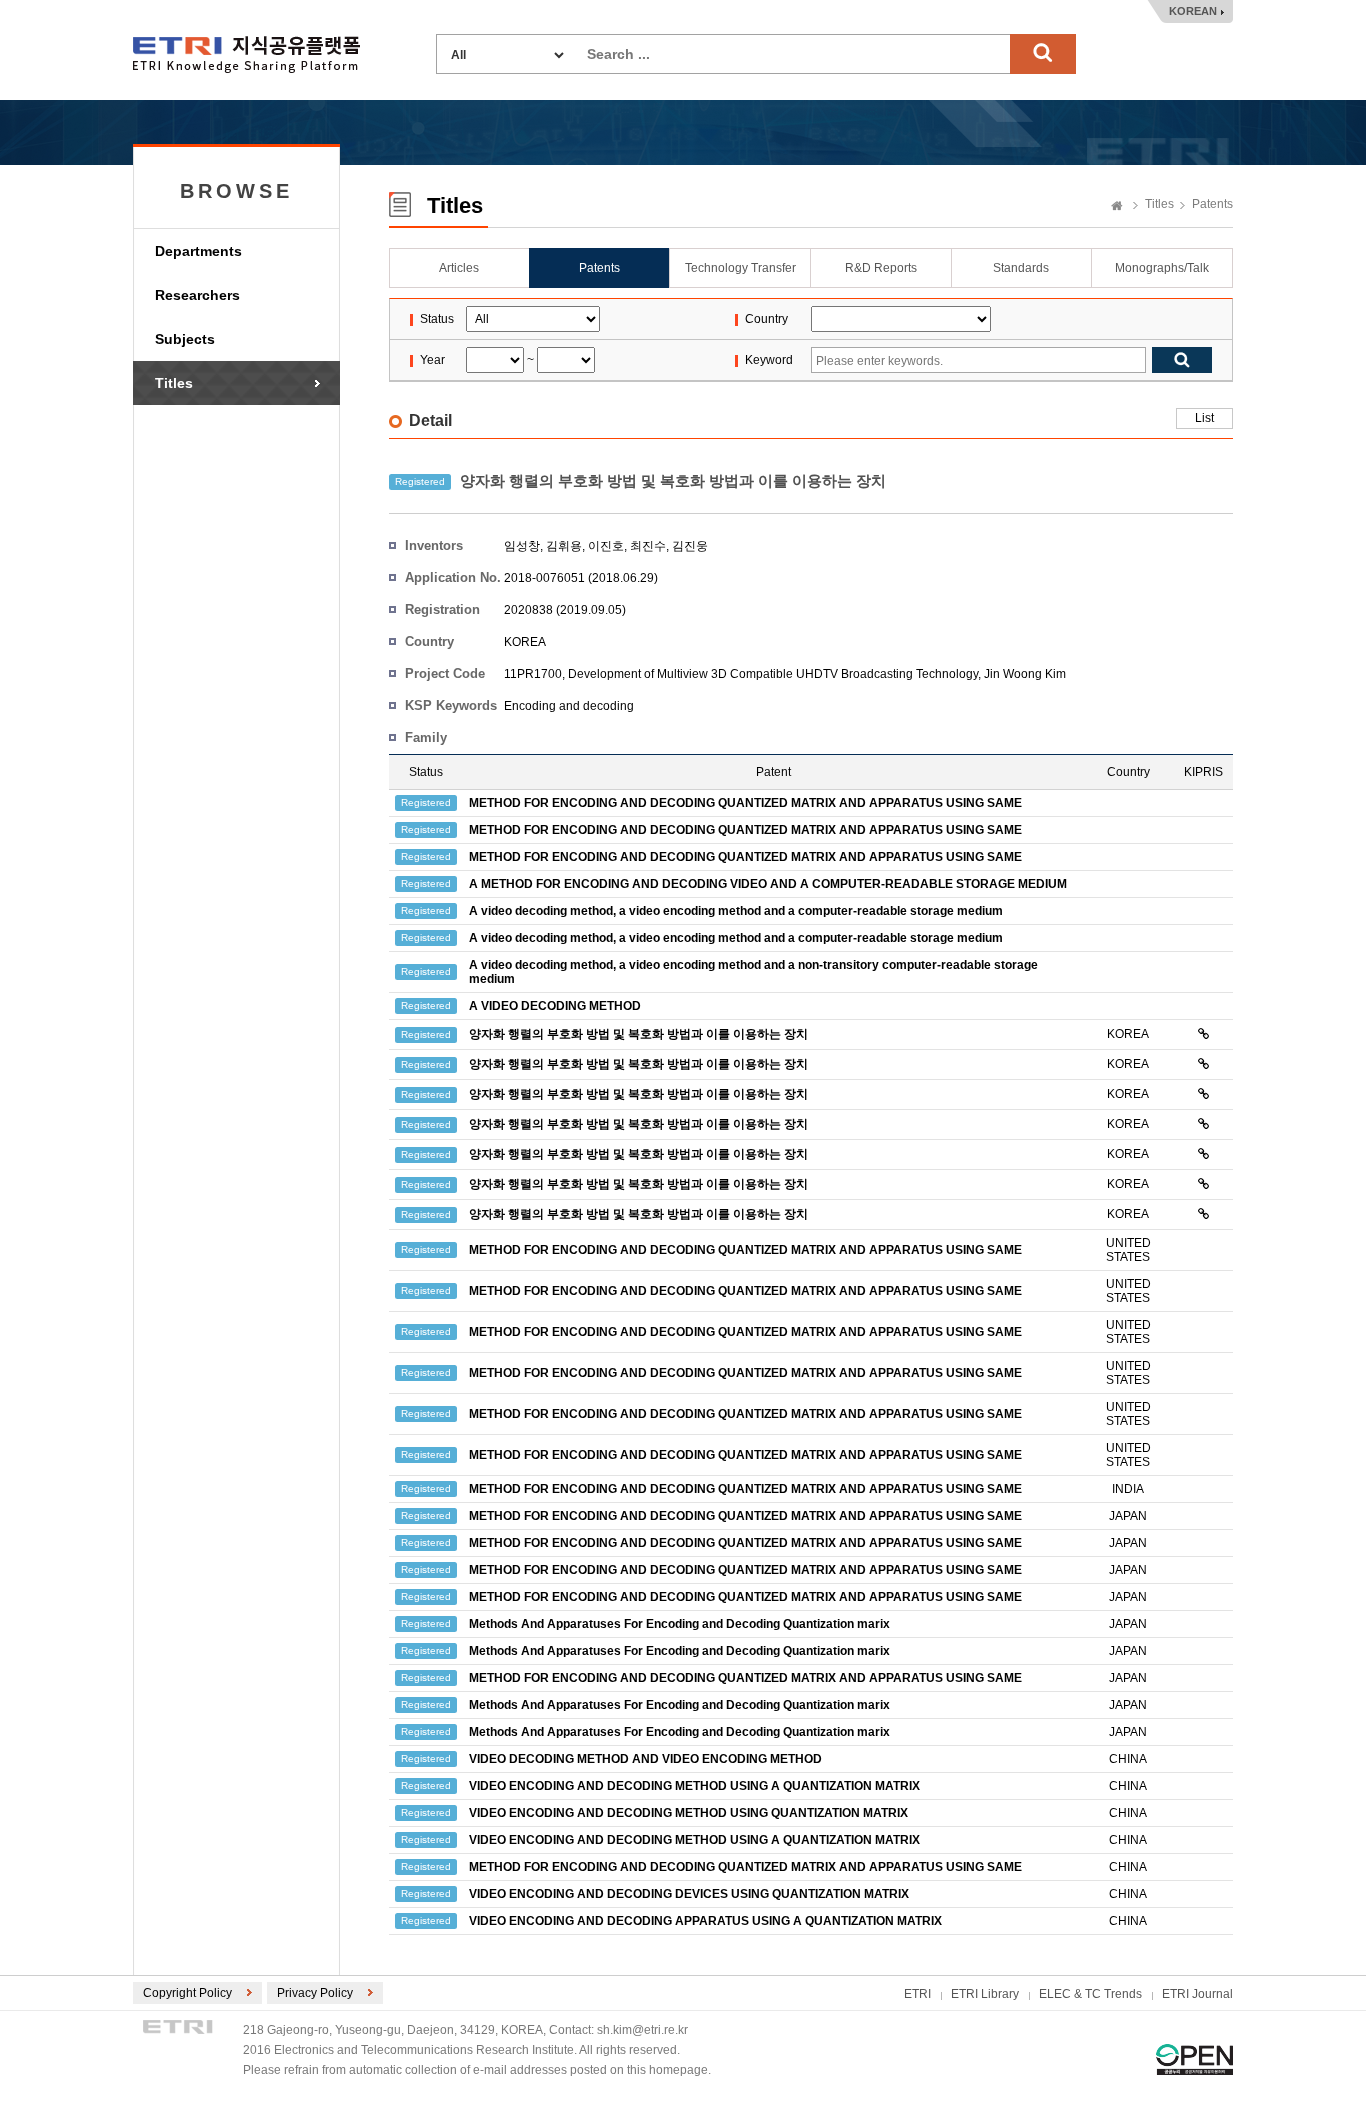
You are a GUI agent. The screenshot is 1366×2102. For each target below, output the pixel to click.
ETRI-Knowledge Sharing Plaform (246, 54)
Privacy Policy (315, 1993)
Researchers (197, 295)
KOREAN (1193, 11)
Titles (174, 383)
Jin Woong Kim (1025, 674)
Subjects (185, 339)
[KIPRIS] (1203, 1034)
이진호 (606, 546)
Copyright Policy (187, 1993)
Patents (1212, 204)
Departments (198, 251)
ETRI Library (985, 1994)
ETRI (917, 1994)
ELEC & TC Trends (1090, 1994)
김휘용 (564, 546)
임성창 (522, 546)
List (1204, 418)
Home (1117, 207)
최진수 (648, 546)
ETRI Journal (1197, 1994)
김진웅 (690, 546)
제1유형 (1194, 2059)
